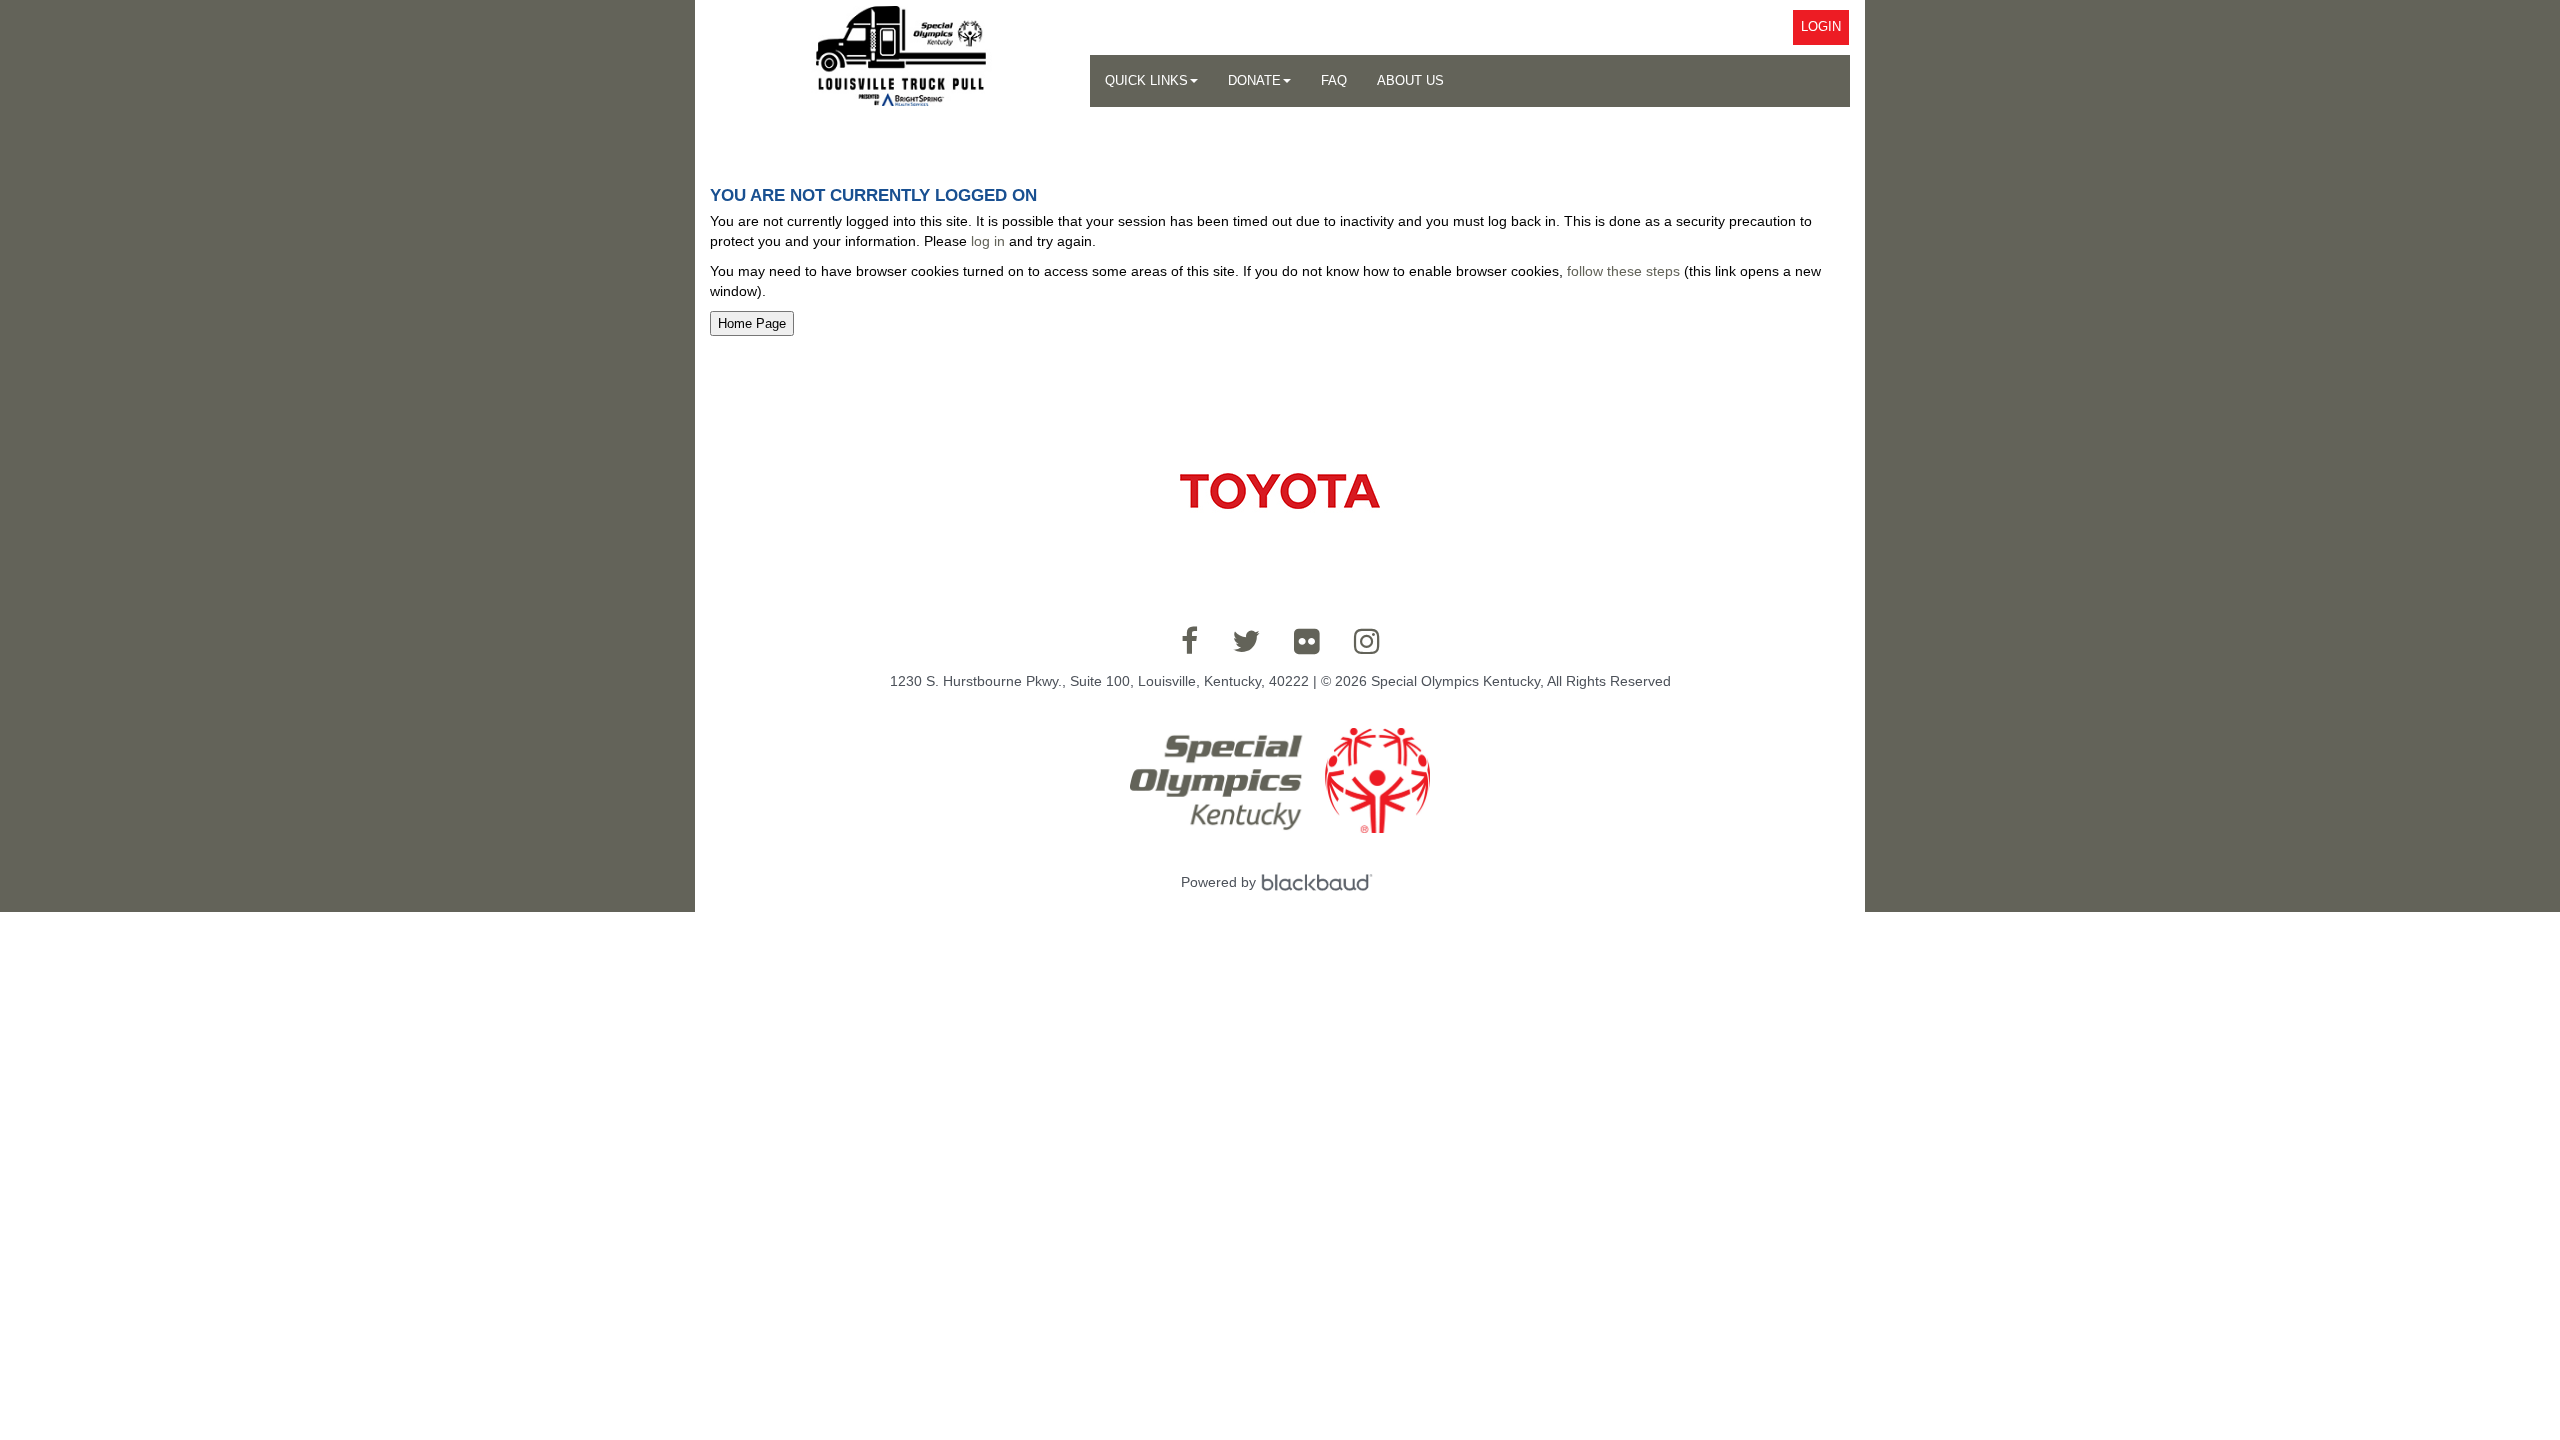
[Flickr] (1307, 641)
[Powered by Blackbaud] (1320, 882)
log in (988, 241)
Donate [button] (1254, 80)
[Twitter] (1246, 641)
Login (1821, 26)
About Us (1410, 80)
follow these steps (1623, 271)
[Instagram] (1367, 641)
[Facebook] (1189, 641)
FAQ (1334, 80)
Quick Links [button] (1146, 80)
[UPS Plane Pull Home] (900, 56)
